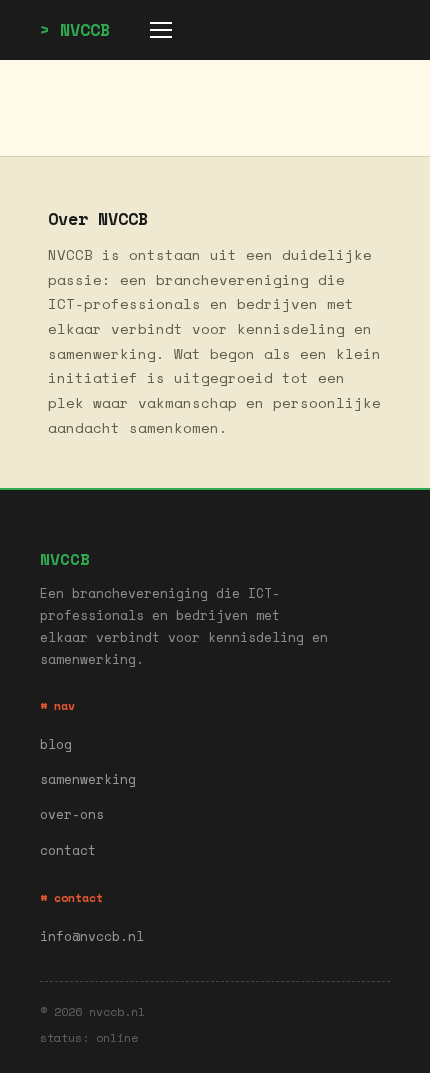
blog (56, 744)
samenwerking (88, 779)
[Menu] (161, 30)
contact (68, 850)
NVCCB (85, 29)
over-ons (72, 814)
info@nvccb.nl (92, 936)
